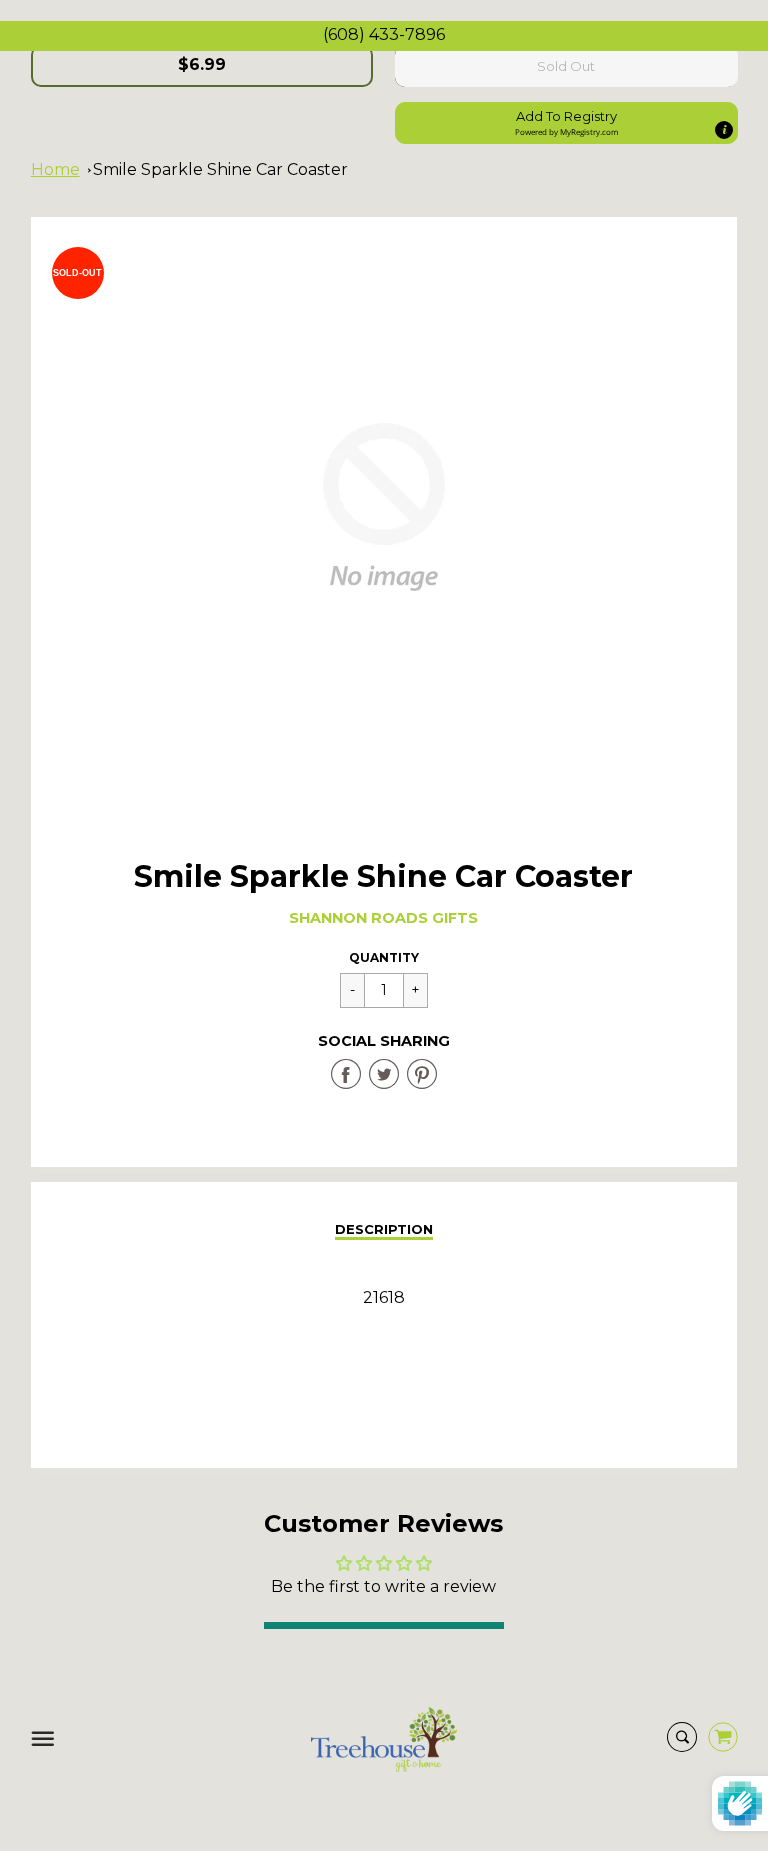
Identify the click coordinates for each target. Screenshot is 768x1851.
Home (55, 169)
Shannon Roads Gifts (383, 918)
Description (384, 1229)
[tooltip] (723, 130)
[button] (566, 123)
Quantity (384, 957)
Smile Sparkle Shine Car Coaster (220, 169)
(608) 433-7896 (384, 34)
